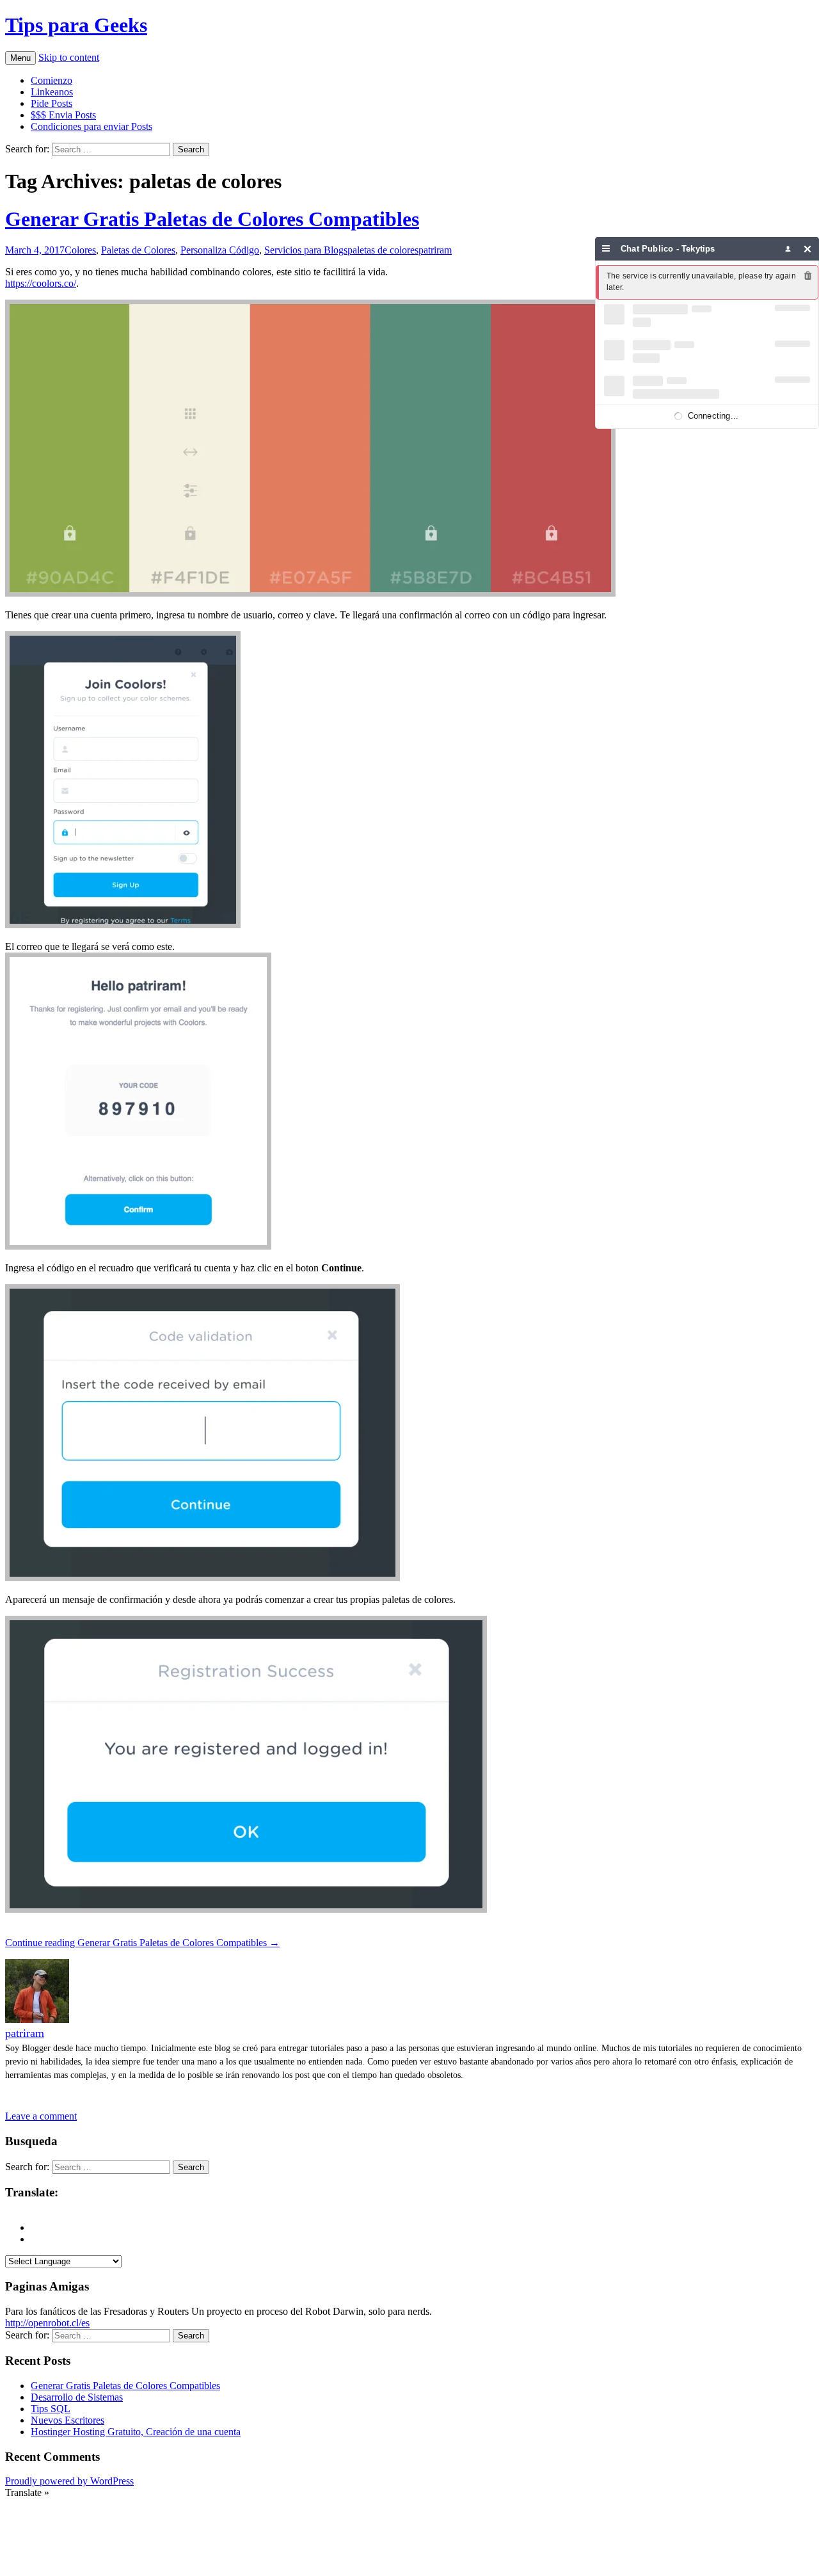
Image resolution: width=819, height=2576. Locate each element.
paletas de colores (383, 250)
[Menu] (606, 249)
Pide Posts (52, 103)
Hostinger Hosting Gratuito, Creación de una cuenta (136, 2432)
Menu (20, 58)
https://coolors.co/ (41, 283)
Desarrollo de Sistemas (77, 2397)
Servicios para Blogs (306, 250)
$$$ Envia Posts (63, 115)
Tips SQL (51, 2409)
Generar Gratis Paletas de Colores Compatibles (212, 219)
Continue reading (142, 1943)
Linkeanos (52, 92)
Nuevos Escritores (68, 2420)
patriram (435, 250)
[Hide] (808, 249)
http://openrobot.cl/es (47, 2323)
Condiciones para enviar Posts (91, 126)
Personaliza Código (220, 250)
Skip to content (69, 57)
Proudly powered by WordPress (69, 2481)
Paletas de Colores (138, 250)
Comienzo (52, 80)
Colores (80, 250)
